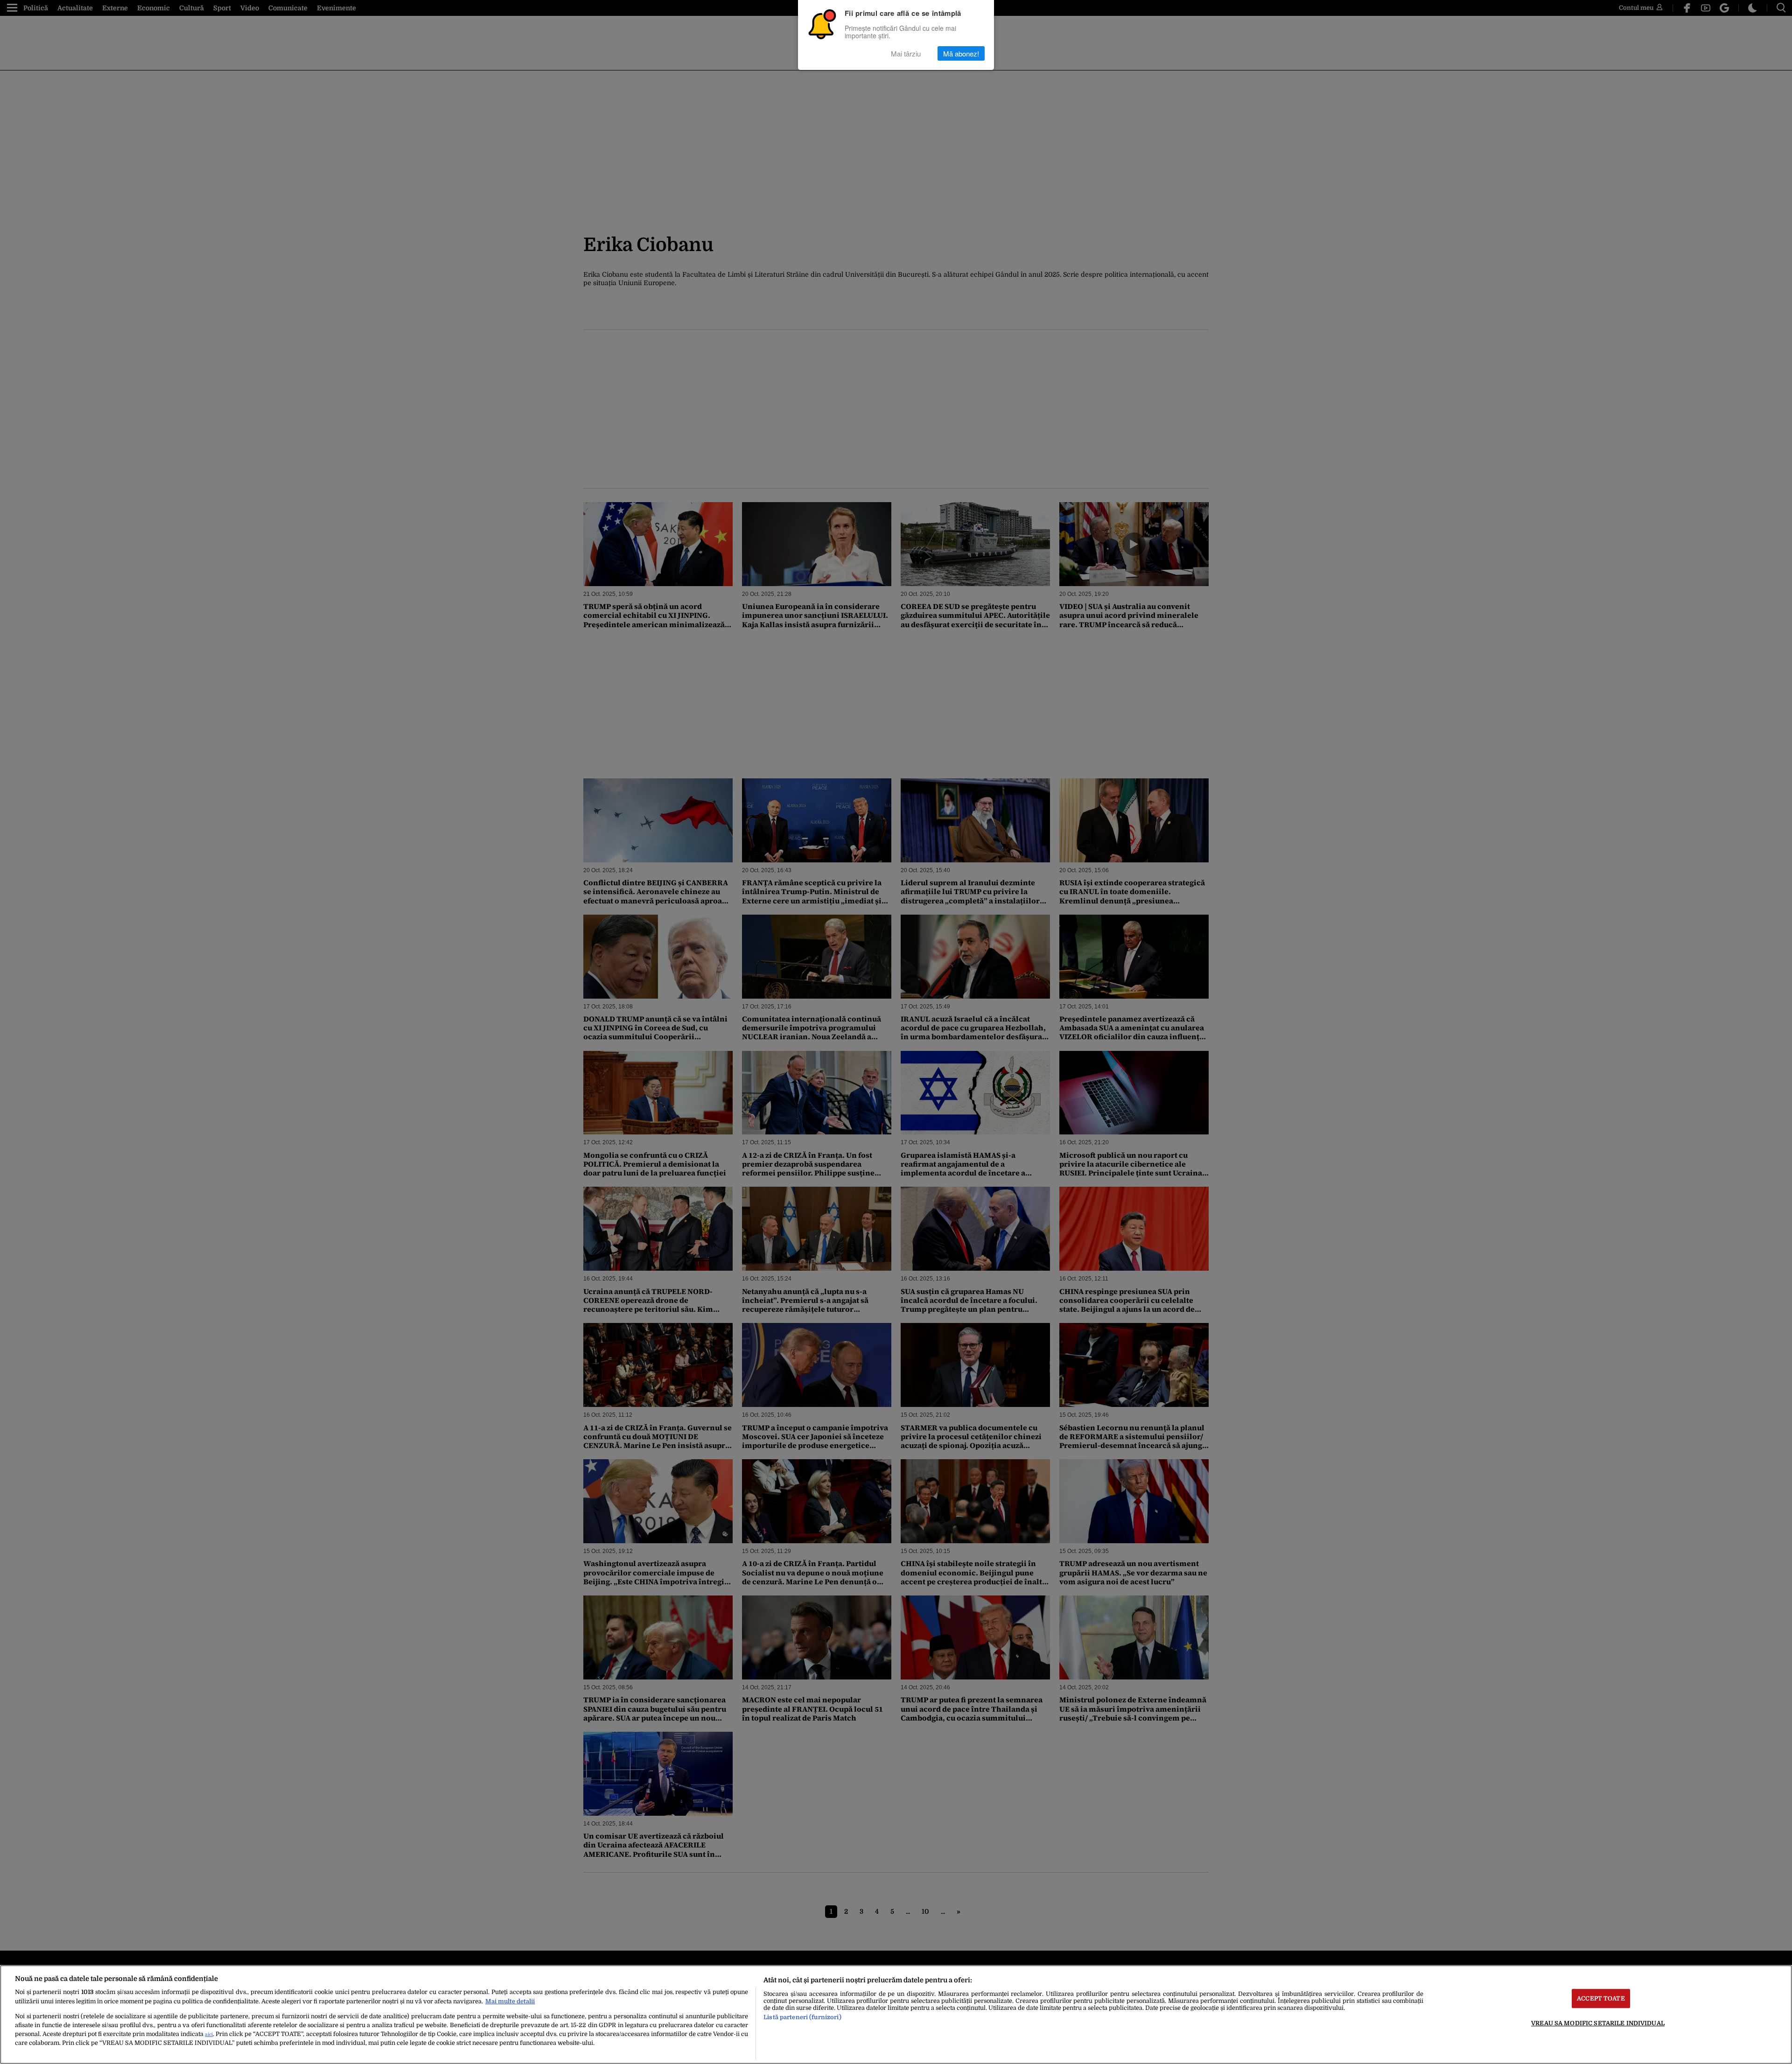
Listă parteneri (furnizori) (802, 2017)
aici (209, 2034)
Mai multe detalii (510, 2001)
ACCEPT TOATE (1601, 1998)
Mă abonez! (961, 53)
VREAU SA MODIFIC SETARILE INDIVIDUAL (1598, 2023)
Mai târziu (906, 53)
